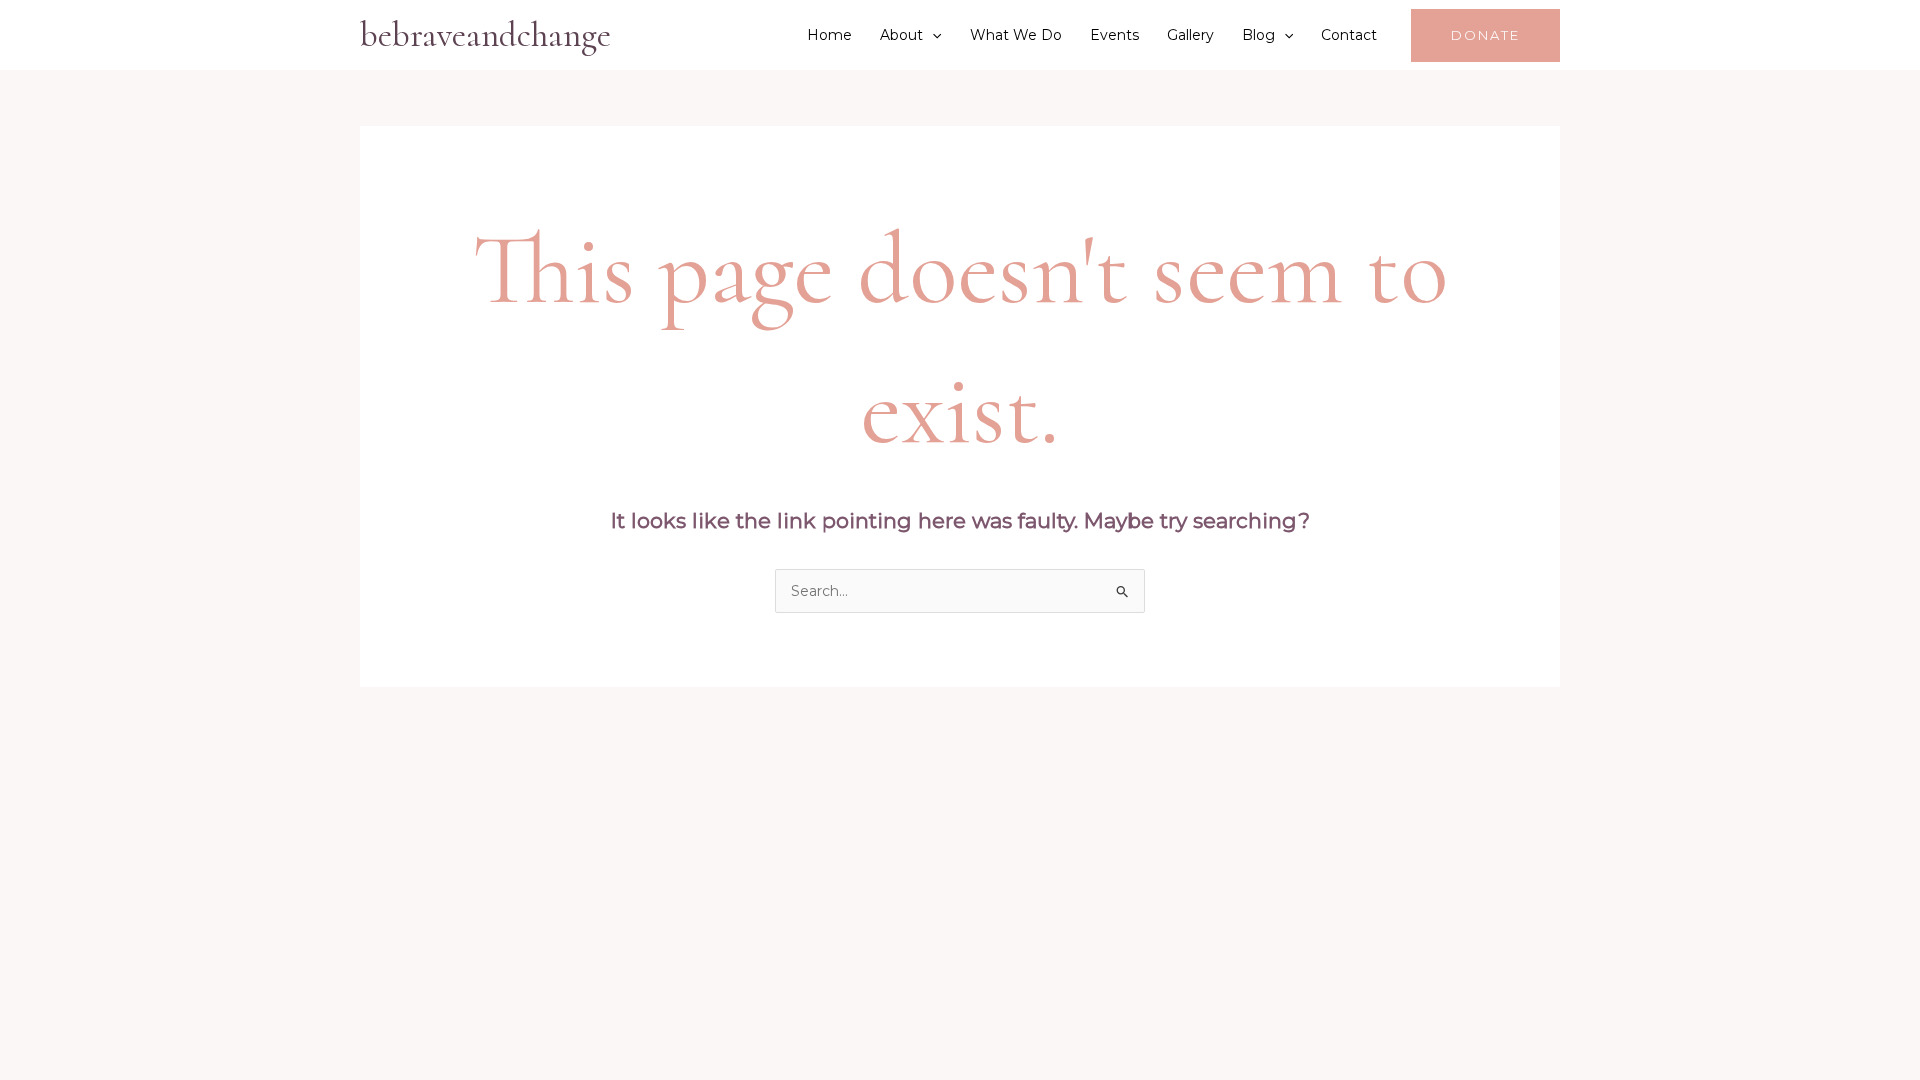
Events (1114, 35)
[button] (1485, 35)
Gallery (1190, 35)
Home (829, 35)
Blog (1258, 35)
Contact (1349, 35)
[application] (932, 35)
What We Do (1016, 35)
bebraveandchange (485, 35)
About (901, 35)
